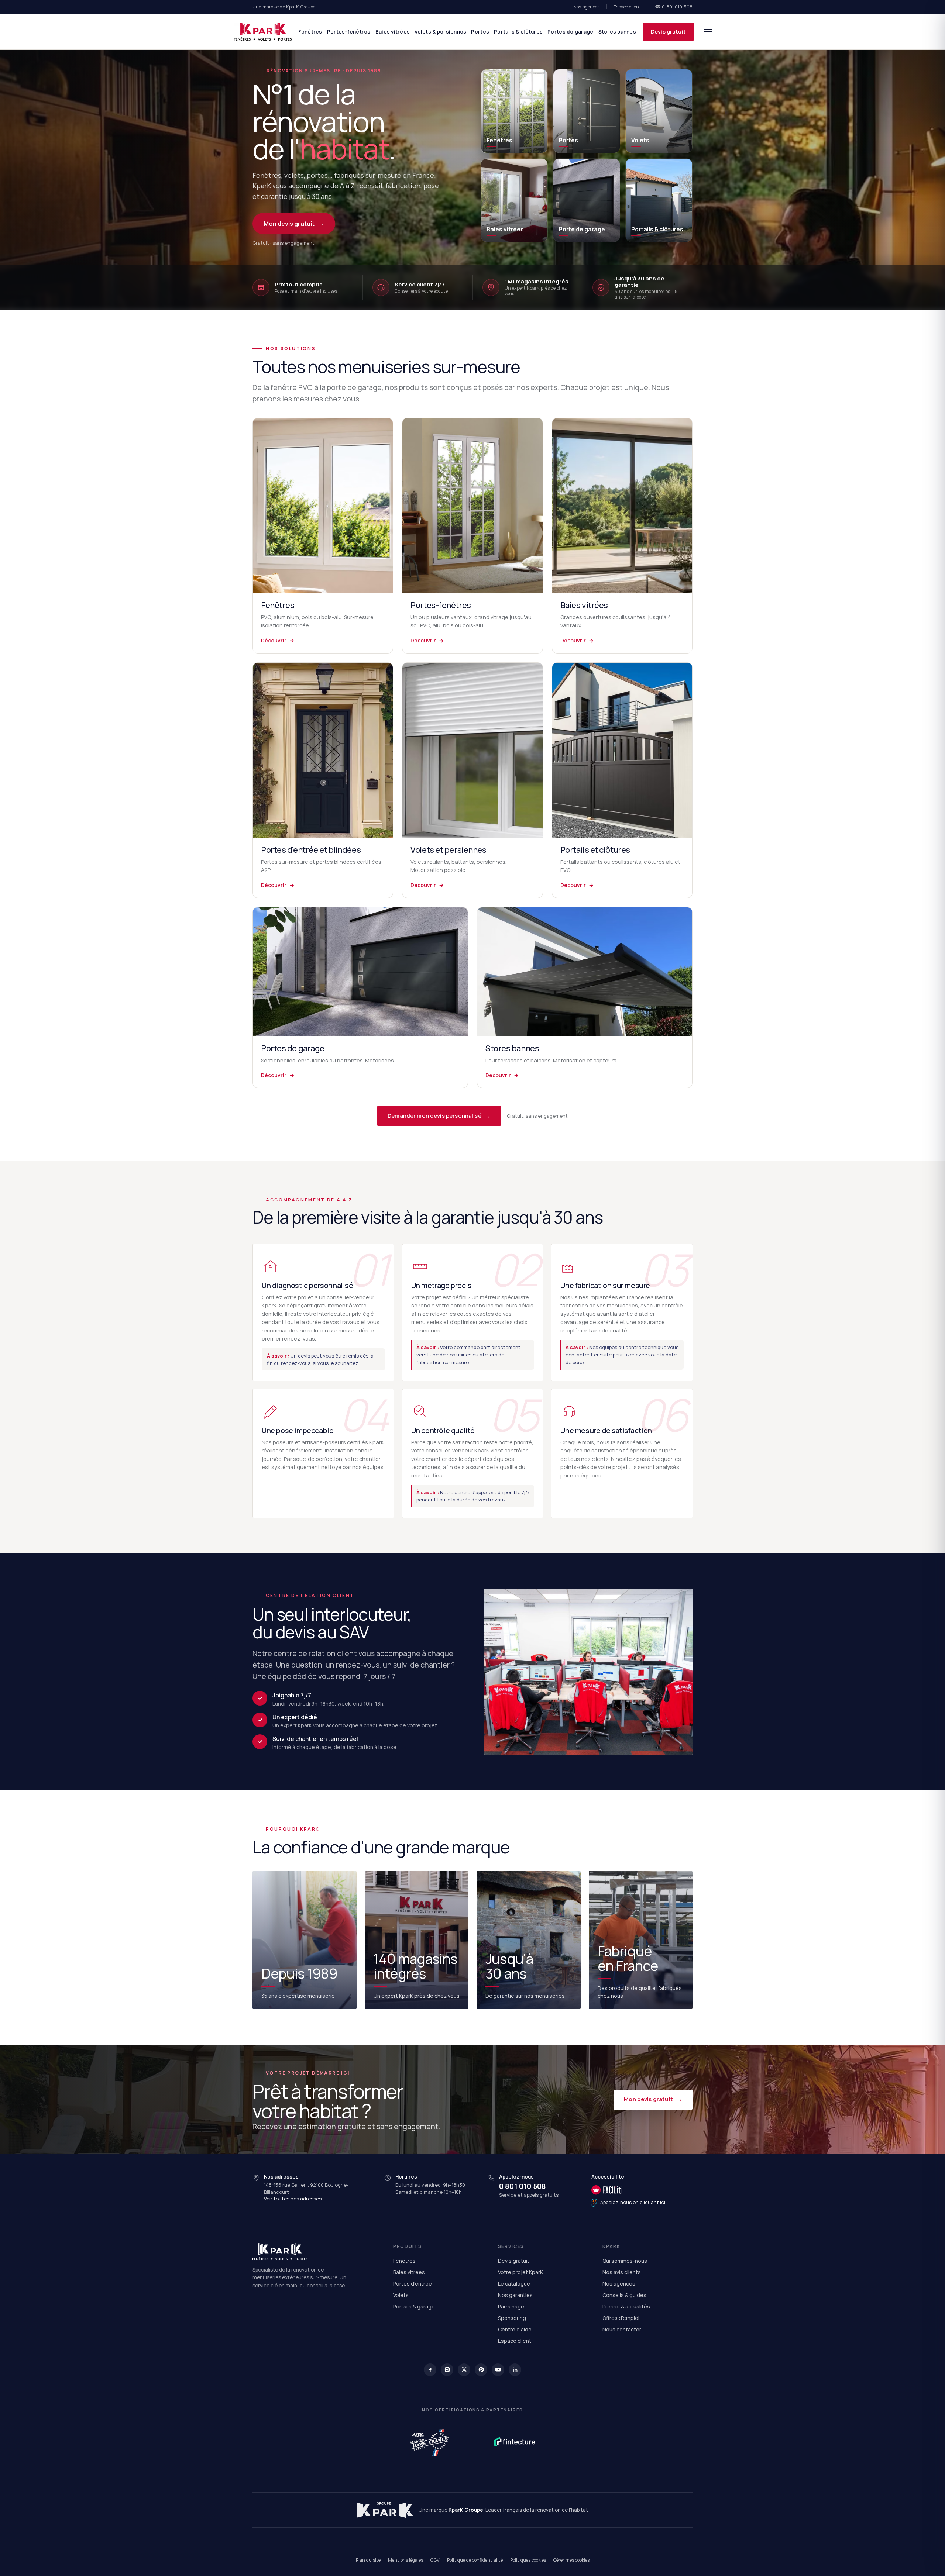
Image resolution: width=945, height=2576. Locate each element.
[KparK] (263, 32)
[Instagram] (447, 2370)
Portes (480, 32)
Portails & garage (414, 2306)
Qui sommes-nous (625, 2261)
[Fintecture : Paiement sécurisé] (515, 2442)
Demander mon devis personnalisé (439, 1116)
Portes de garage (570, 32)
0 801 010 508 (523, 2186)
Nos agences (586, 7)
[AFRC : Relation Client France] (430, 2442)
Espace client (628, 7)
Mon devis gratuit (294, 224)
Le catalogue (514, 2284)
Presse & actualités (626, 2306)
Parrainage (511, 2306)
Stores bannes (617, 32)
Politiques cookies (528, 2560)
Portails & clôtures (518, 32)
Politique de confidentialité (475, 2560)
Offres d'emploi (621, 2318)
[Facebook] (430, 2370)
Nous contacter (622, 2329)
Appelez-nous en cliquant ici (633, 2202)
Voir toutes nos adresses (293, 2199)
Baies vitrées (393, 32)
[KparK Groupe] (385, 2510)
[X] (464, 2370)
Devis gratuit (668, 32)
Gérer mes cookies (571, 2560)
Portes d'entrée (413, 2284)
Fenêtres (310, 32)
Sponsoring (512, 2318)
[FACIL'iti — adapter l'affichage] (628, 2190)
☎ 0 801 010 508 (674, 7)
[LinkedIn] (515, 2370)
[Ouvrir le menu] (708, 32)
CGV (435, 2560)
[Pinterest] (481, 2370)
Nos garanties (515, 2295)
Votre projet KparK (520, 2272)
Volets (401, 2295)
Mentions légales (406, 2560)
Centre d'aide (515, 2329)
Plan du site (368, 2560)
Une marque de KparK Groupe (284, 7)
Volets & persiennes (440, 32)
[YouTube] (498, 2370)
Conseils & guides (624, 2295)
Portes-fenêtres (349, 32)
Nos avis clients (622, 2272)
